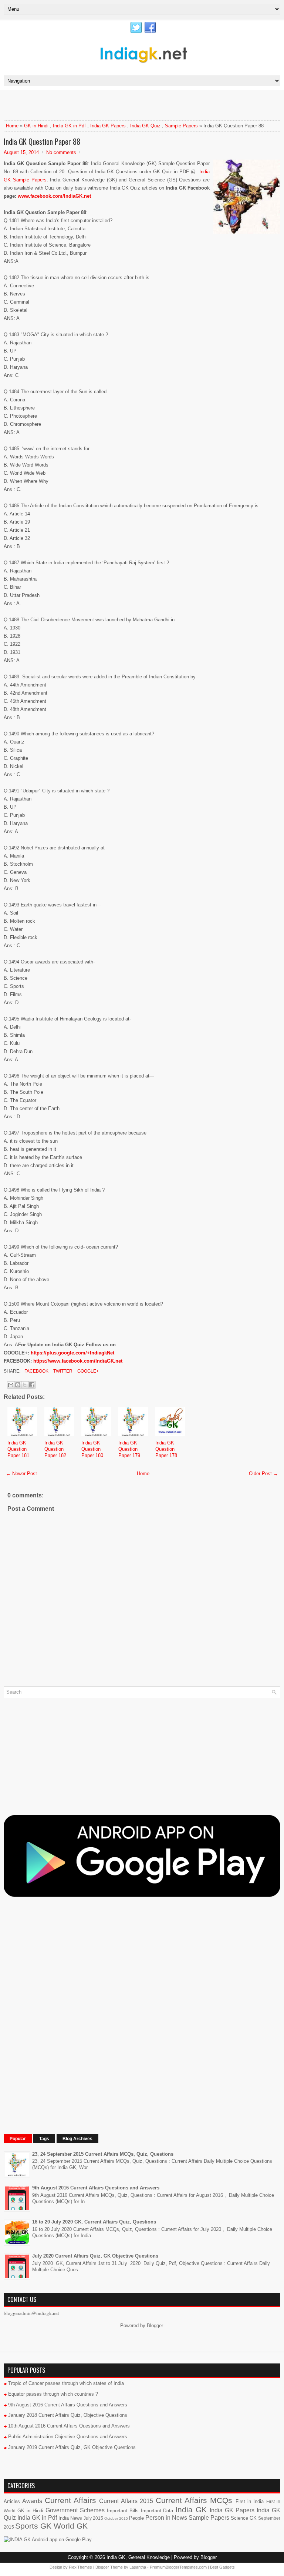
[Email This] (11, 1385)
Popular (18, 2139)
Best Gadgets (222, 2567)
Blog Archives (77, 2139)
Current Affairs (70, 2500)
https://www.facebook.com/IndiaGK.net (78, 1361)
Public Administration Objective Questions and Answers (68, 2437)
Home (12, 126)
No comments (61, 152)
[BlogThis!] (18, 1385)
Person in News (166, 2518)
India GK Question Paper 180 (92, 1449)
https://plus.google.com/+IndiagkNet (72, 1353)
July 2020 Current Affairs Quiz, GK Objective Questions (95, 2256)
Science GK (244, 2518)
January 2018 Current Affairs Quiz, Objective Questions (68, 2415)
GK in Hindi (36, 126)
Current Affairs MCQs (194, 2500)
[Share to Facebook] (32, 1385)
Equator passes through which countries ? (53, 2394)
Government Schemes (75, 2510)
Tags (44, 2139)
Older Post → (263, 1474)
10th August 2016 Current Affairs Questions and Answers (69, 2426)
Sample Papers (181, 126)
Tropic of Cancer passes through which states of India (66, 2383)
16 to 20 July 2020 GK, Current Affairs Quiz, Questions (94, 2222)
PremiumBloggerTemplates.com (178, 2567)
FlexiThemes (80, 2567)
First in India (250, 2501)
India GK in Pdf (69, 126)
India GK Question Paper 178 (166, 1449)
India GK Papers (108, 126)
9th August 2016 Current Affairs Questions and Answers (96, 2188)
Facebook (36, 1371)
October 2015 (116, 2518)
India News (70, 2518)
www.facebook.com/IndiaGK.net (54, 196)
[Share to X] (25, 1385)
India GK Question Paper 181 (18, 1449)
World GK (71, 2526)
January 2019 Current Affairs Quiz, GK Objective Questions (72, 2447)
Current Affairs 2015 (126, 2501)
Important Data (157, 2511)
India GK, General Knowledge (138, 2557)
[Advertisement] (90, 105)
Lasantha (138, 2567)
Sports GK (33, 2526)
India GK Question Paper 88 (42, 141)
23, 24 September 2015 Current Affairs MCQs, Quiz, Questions (103, 2154)
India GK (191, 2510)
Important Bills (123, 2511)
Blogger (155, 2326)
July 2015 (93, 2518)
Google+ (87, 1371)
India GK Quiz (145, 126)
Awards (32, 2501)
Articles (12, 2501)
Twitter (62, 1371)
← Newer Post (21, 1474)
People (136, 2518)
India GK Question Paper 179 (129, 1449)
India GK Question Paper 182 (55, 1449)
